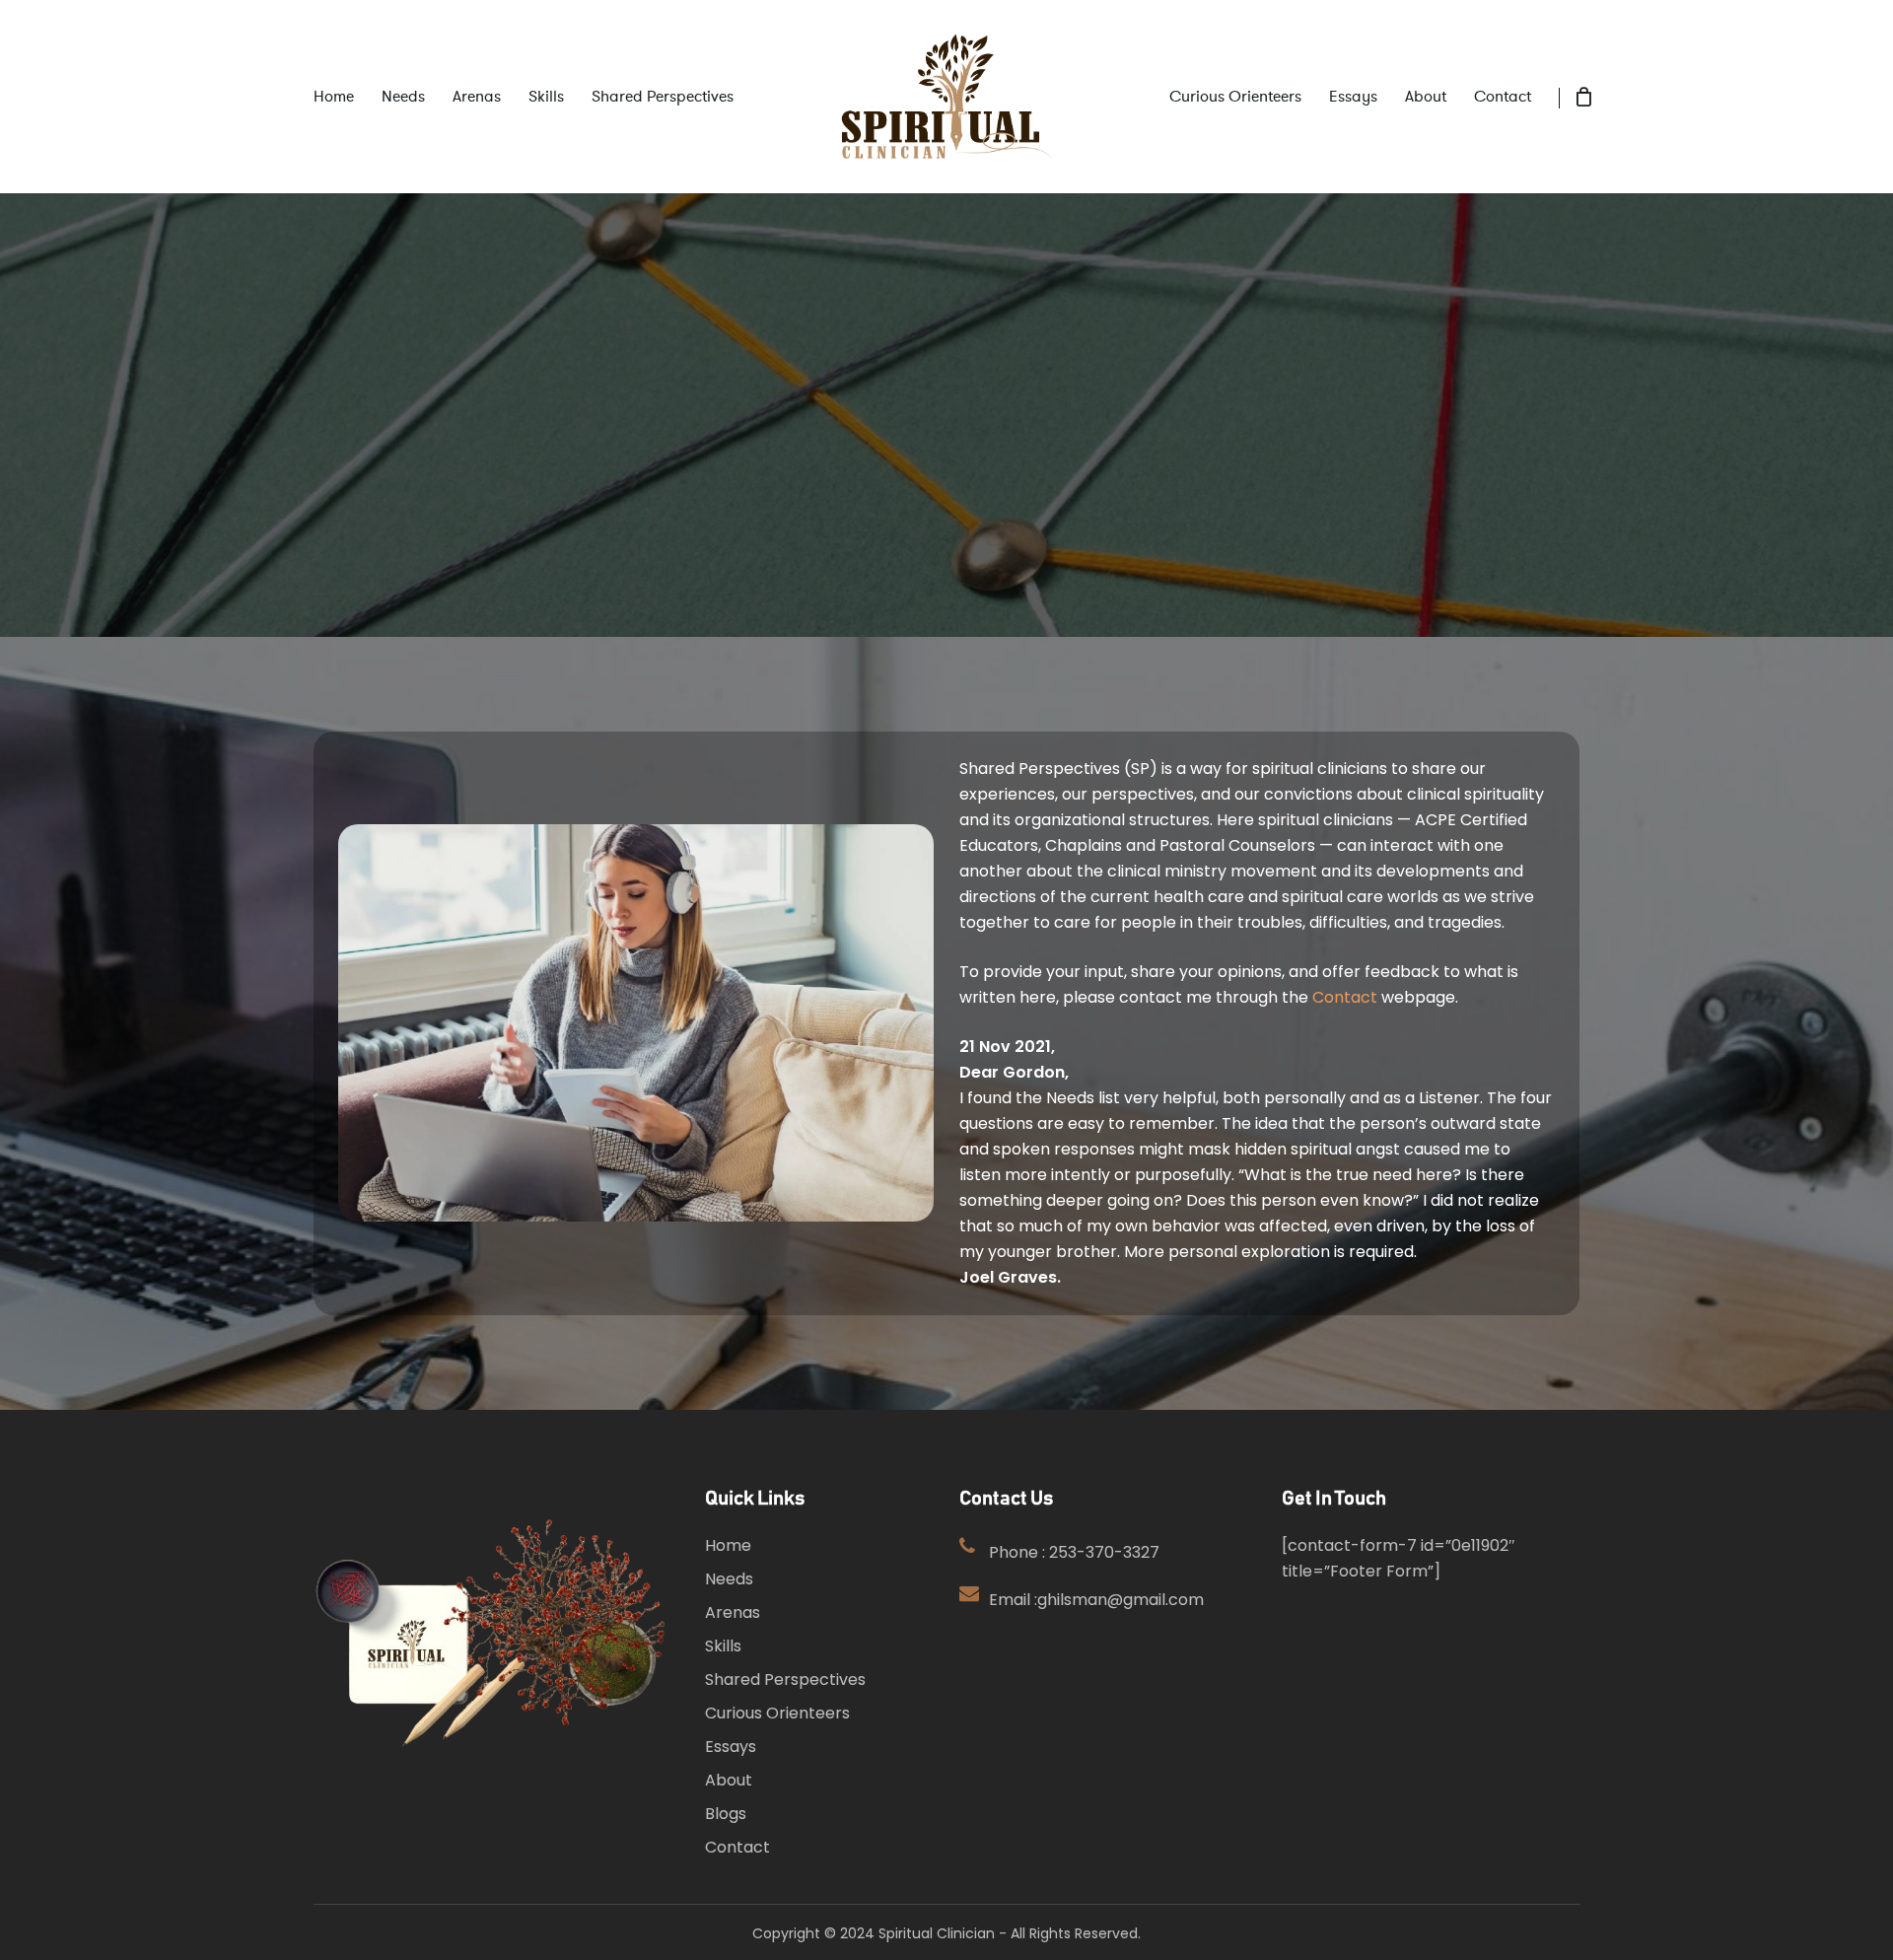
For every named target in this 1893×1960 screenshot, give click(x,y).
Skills (723, 1646)
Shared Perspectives (785, 1680)
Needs (729, 1579)
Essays (731, 1747)
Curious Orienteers (777, 1713)
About (729, 1780)
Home (728, 1545)
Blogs (726, 1814)
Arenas (733, 1612)
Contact (1345, 997)
